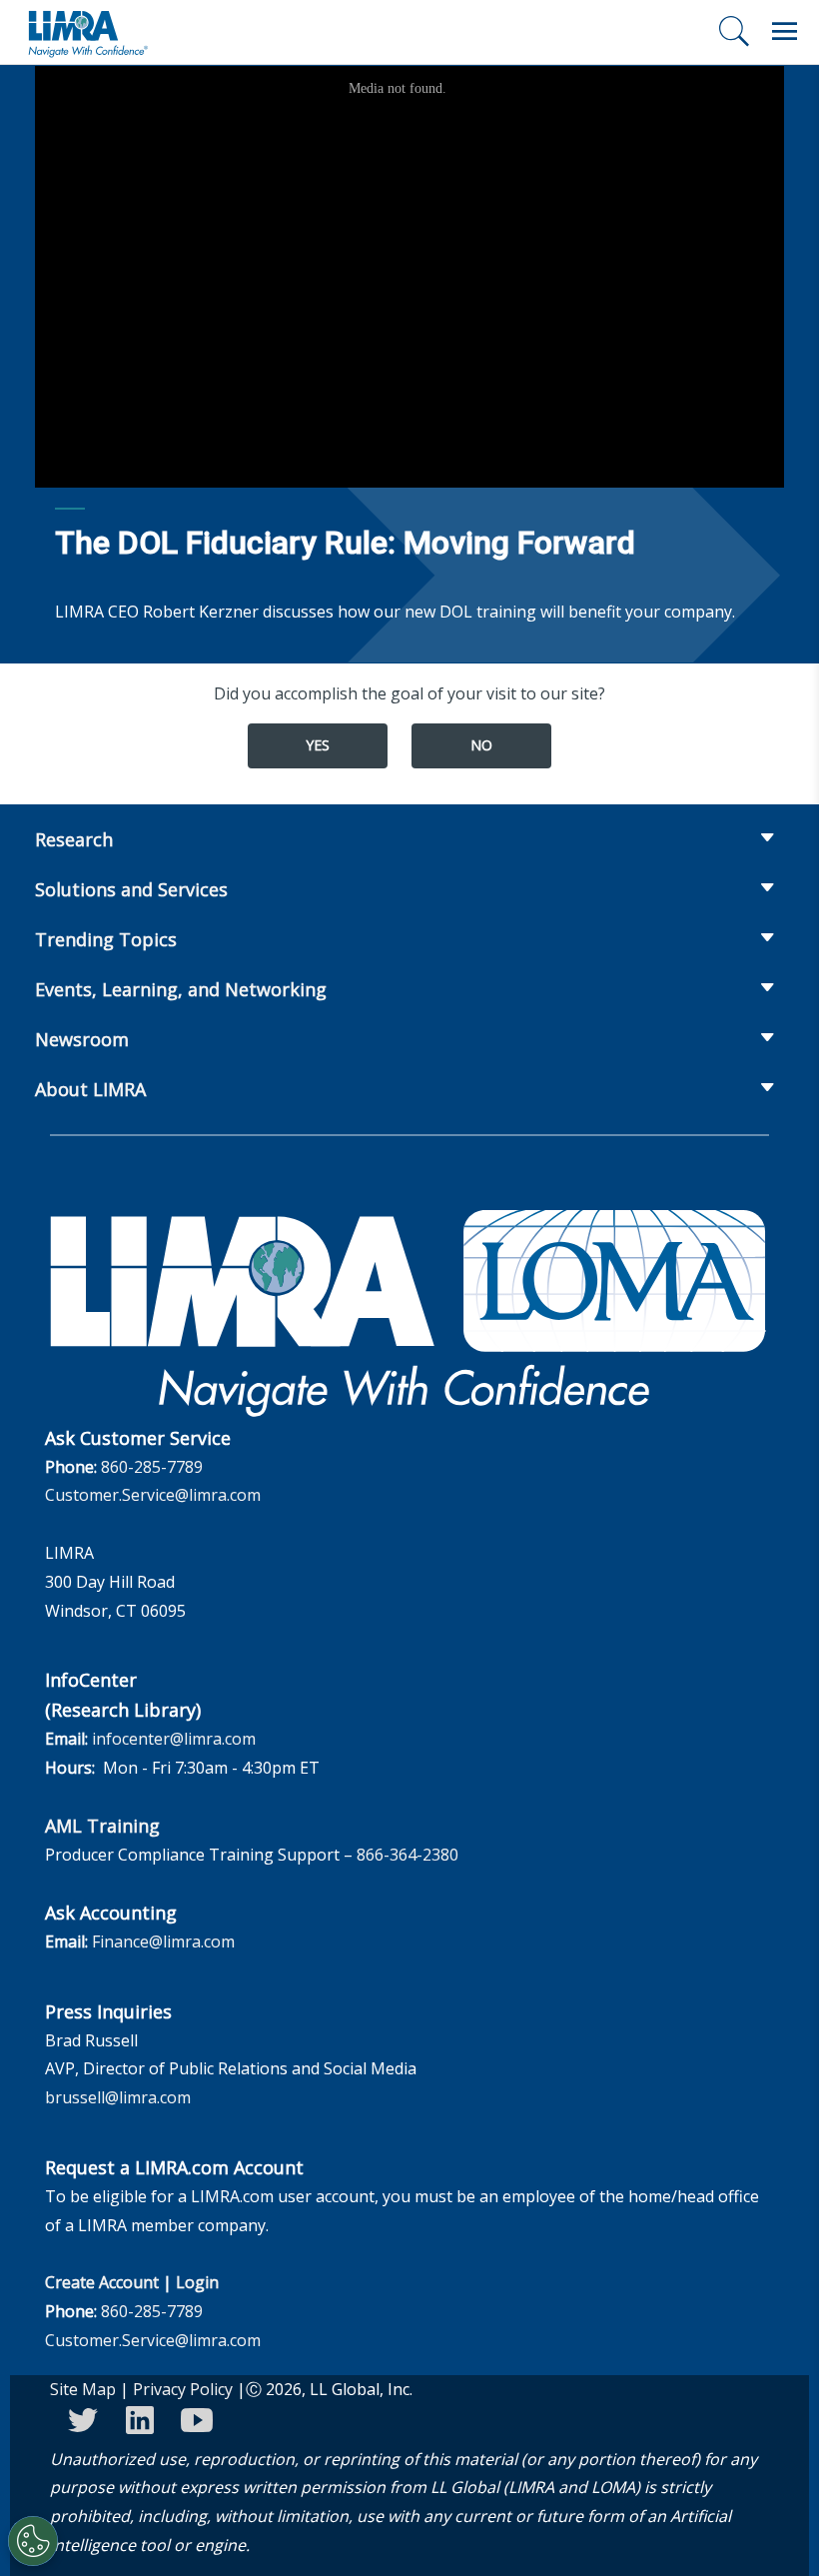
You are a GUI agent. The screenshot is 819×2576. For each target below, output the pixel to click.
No (481, 745)
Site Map (83, 2389)
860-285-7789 (152, 1467)
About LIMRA (90, 1089)
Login (197, 2282)
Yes (318, 745)
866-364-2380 (408, 1855)
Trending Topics (106, 939)
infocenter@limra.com (174, 1739)
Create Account (102, 2282)
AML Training (102, 1826)
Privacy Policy (183, 2389)
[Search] (734, 31)
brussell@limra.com (118, 2097)
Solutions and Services (131, 889)
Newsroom (82, 1039)
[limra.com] (87, 32)
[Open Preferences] (33, 2541)
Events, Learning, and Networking (181, 989)
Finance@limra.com (163, 1941)
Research (74, 839)
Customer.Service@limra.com (153, 1495)
